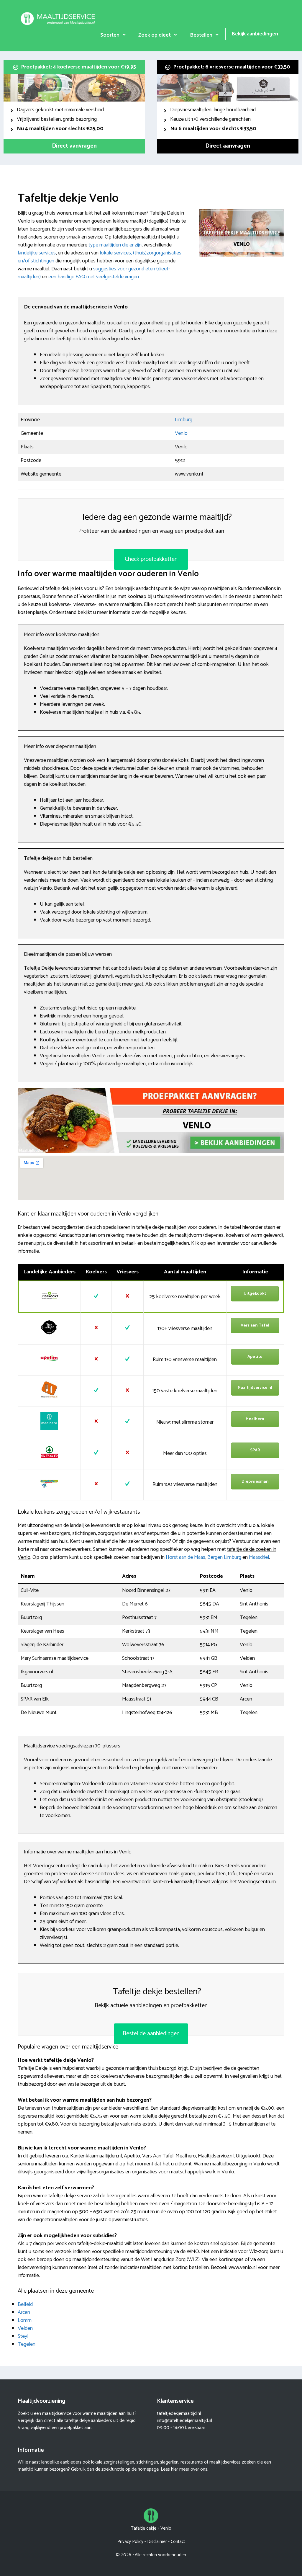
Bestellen (201, 35)
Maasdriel (259, 1557)
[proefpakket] (151, 1151)
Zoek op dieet (155, 35)
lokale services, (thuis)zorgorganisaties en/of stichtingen (100, 257)
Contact (178, 2542)
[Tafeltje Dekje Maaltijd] (59, 18)
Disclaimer (157, 2542)
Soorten (110, 35)
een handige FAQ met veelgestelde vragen (94, 277)
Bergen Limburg (224, 1557)
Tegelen (27, 2344)
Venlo (181, 433)
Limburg (184, 420)
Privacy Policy (130, 2542)
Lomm (25, 2320)
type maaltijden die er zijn (115, 245)
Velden (25, 2328)
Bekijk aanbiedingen (255, 34)
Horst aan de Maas (186, 1557)
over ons (199, 2469)
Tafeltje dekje (144, 2528)
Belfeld (25, 2304)
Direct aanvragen (74, 146)
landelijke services (37, 253)
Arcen (24, 2312)
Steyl (23, 2336)
